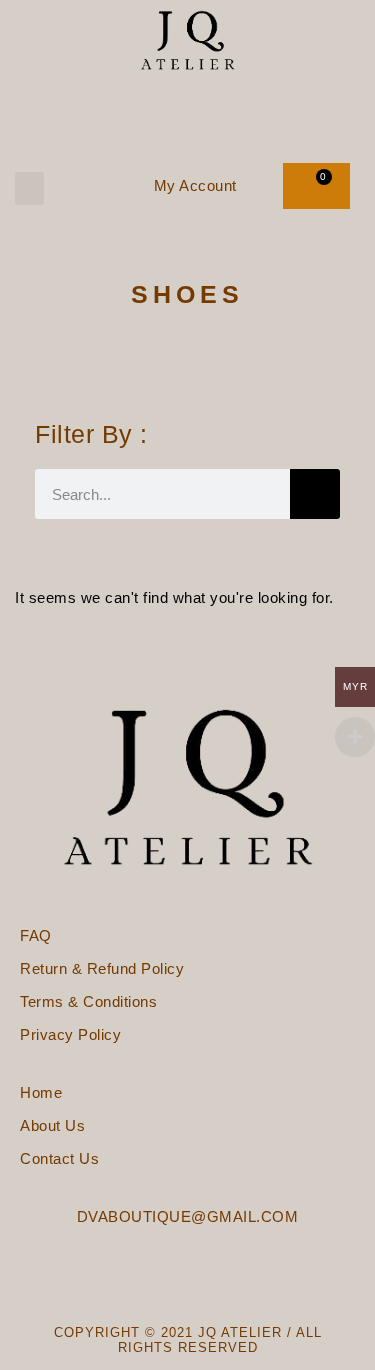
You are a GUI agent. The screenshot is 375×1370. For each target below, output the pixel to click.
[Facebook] (161, 107)
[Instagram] (213, 107)
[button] (29, 188)
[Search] (315, 494)
